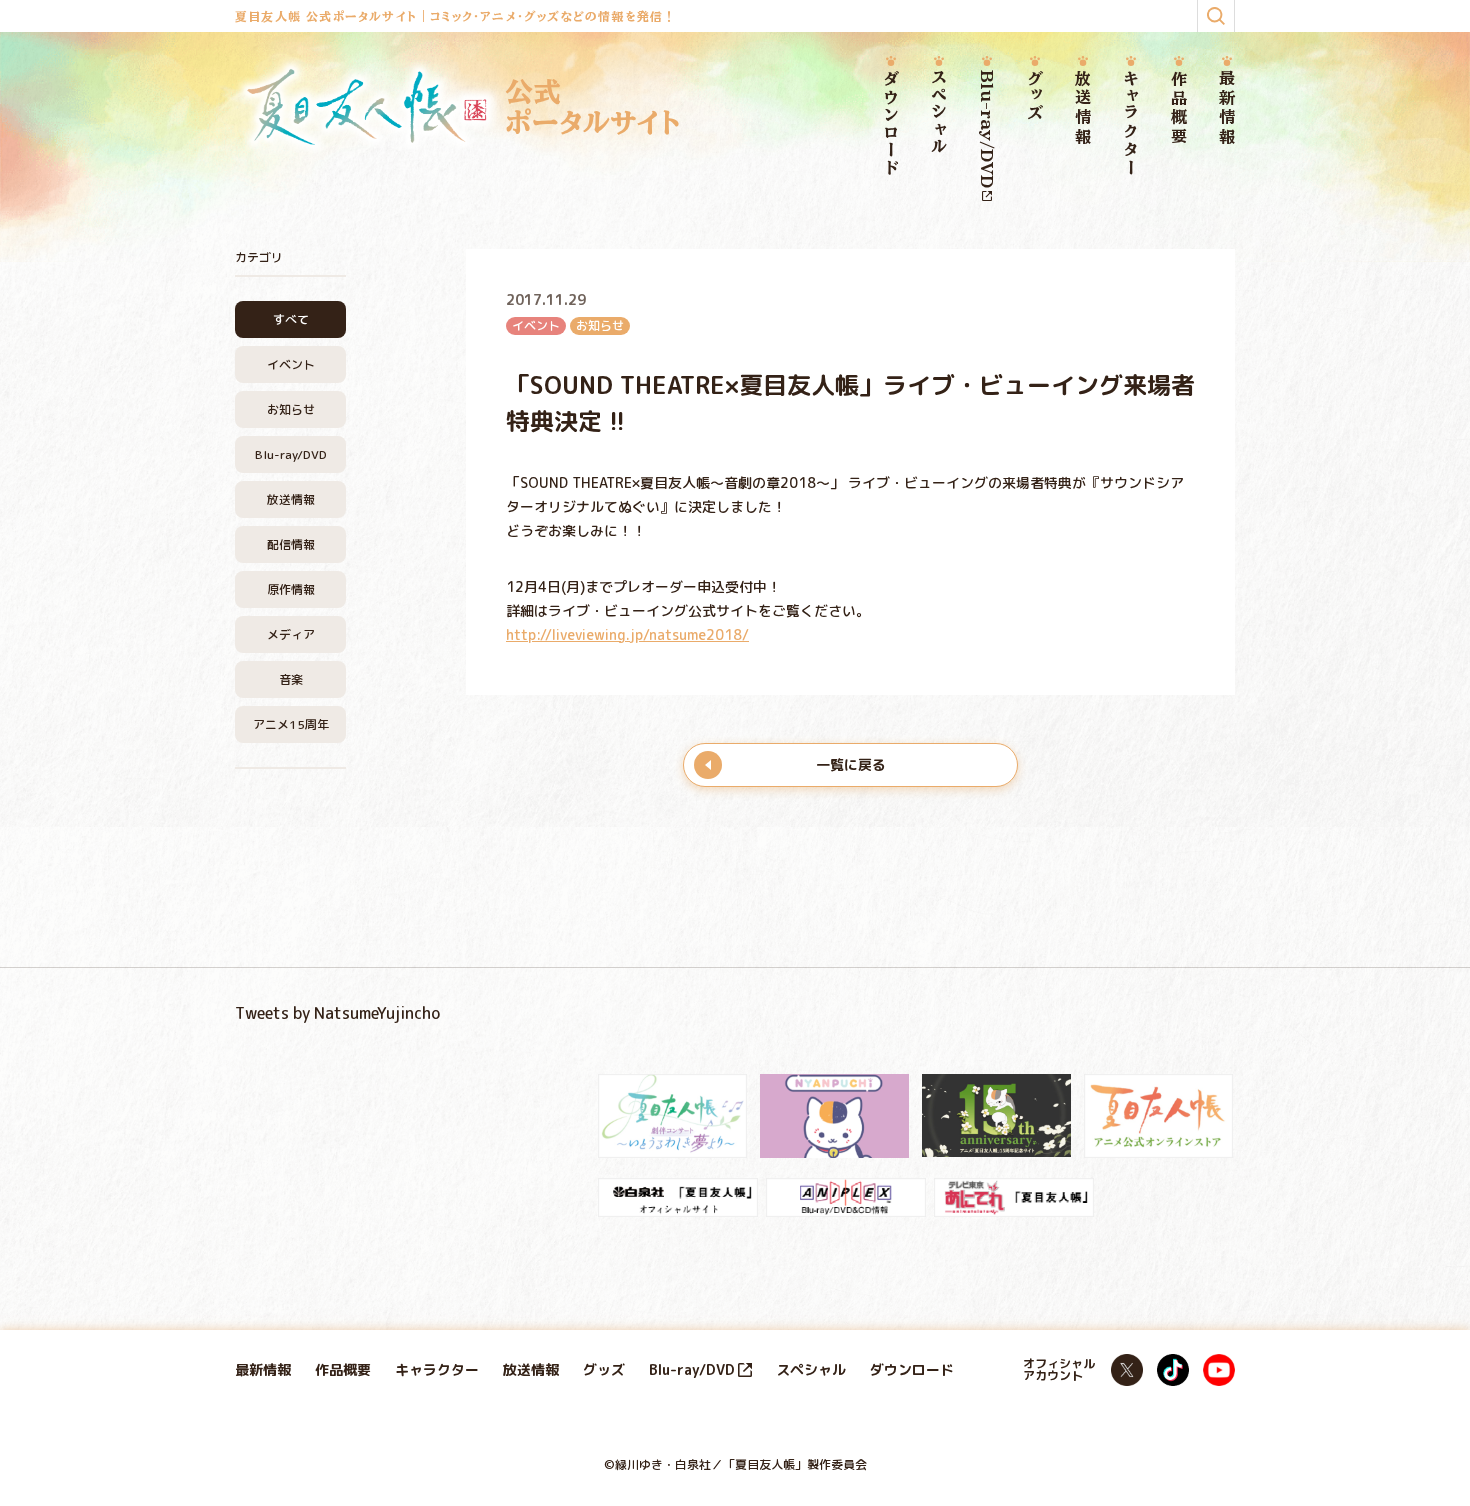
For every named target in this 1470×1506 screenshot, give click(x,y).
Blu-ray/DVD (987, 129)
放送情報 (1083, 108)
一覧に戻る (851, 764)
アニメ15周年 (291, 724)
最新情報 (1227, 108)
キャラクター (1131, 123)
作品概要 (1179, 108)
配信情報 (291, 544)
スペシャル (939, 113)
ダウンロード (891, 124)
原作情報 (291, 589)
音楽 (291, 679)
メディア (291, 634)
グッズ (1035, 96)
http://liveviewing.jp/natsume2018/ (627, 634)
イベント (291, 364)
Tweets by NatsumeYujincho (337, 1013)
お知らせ (291, 409)
